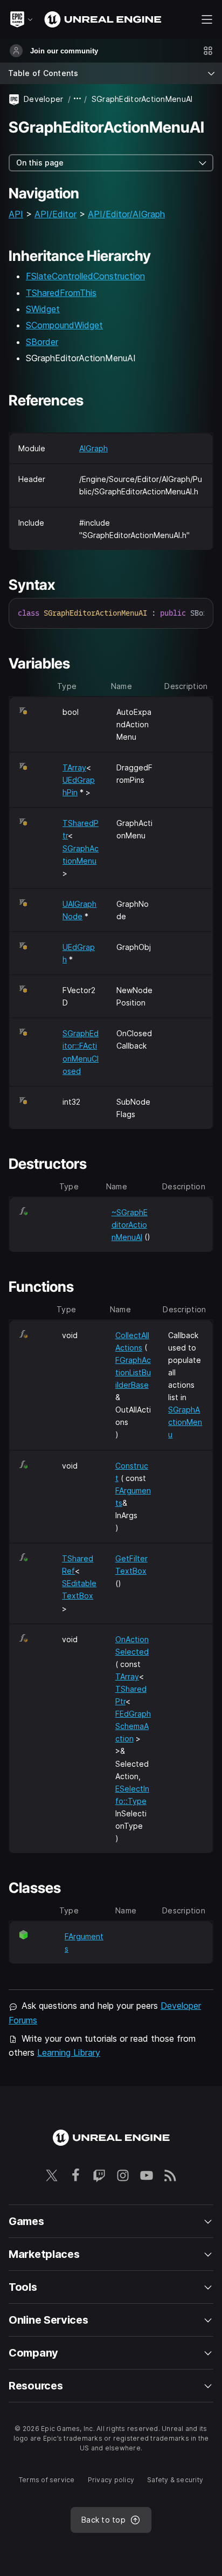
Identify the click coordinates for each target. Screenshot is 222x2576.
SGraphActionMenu (185, 1422)
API (16, 214)
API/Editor (55, 214)
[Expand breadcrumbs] (78, 99)
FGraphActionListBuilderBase (133, 1372)
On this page (40, 163)
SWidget (43, 309)
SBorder (42, 342)
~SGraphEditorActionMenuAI (130, 1225)
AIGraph (93, 448)
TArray (74, 767)
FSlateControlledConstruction (85, 276)
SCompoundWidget (64, 325)
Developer (44, 99)
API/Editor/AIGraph (126, 214)
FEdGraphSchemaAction (133, 1726)
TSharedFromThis (61, 293)
